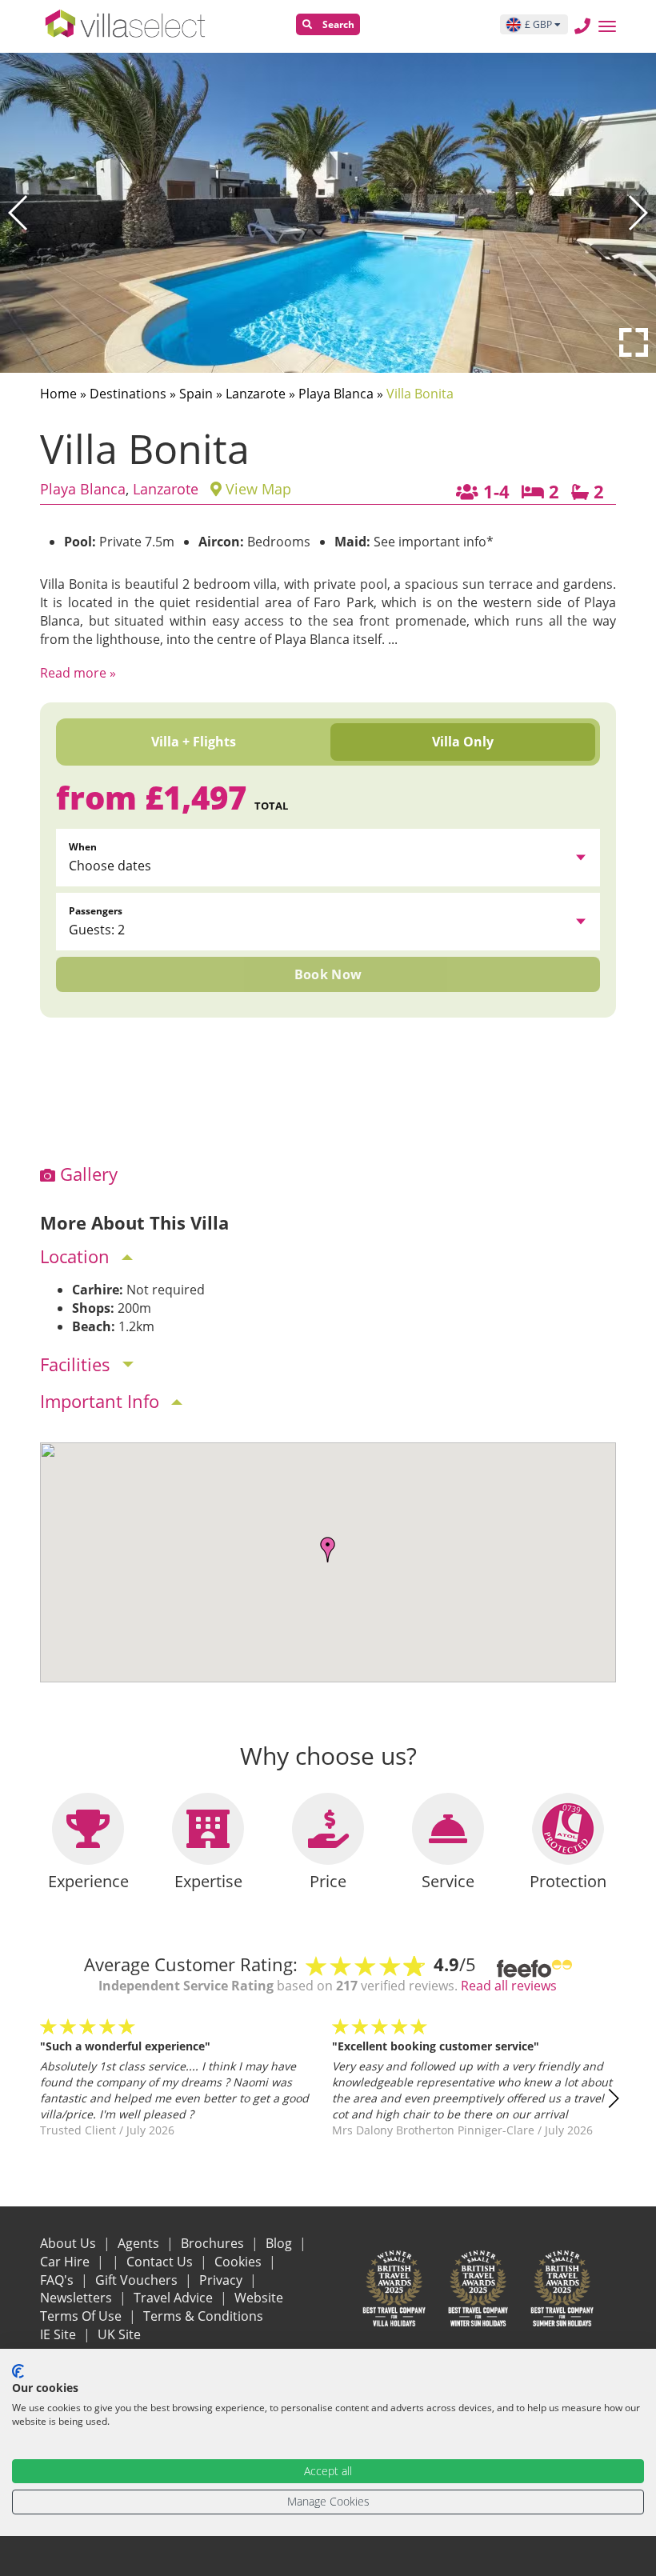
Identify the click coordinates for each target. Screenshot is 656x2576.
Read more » (78, 673)
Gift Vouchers (138, 2280)
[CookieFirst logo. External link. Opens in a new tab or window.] (18, 2371)
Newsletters (78, 2298)
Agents (140, 2243)
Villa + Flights (194, 742)
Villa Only (463, 742)
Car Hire (66, 2262)
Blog (280, 2243)
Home (58, 394)
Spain (196, 394)
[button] (19, 213)
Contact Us (161, 2262)
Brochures (214, 2243)
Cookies (240, 2262)
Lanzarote (256, 394)
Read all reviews (509, 1986)
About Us (70, 2243)
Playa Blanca (336, 394)
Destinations (128, 394)
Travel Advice (175, 2298)
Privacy (222, 2280)
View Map (256, 489)
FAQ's (58, 2280)
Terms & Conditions (203, 2316)
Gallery (86, 1174)
